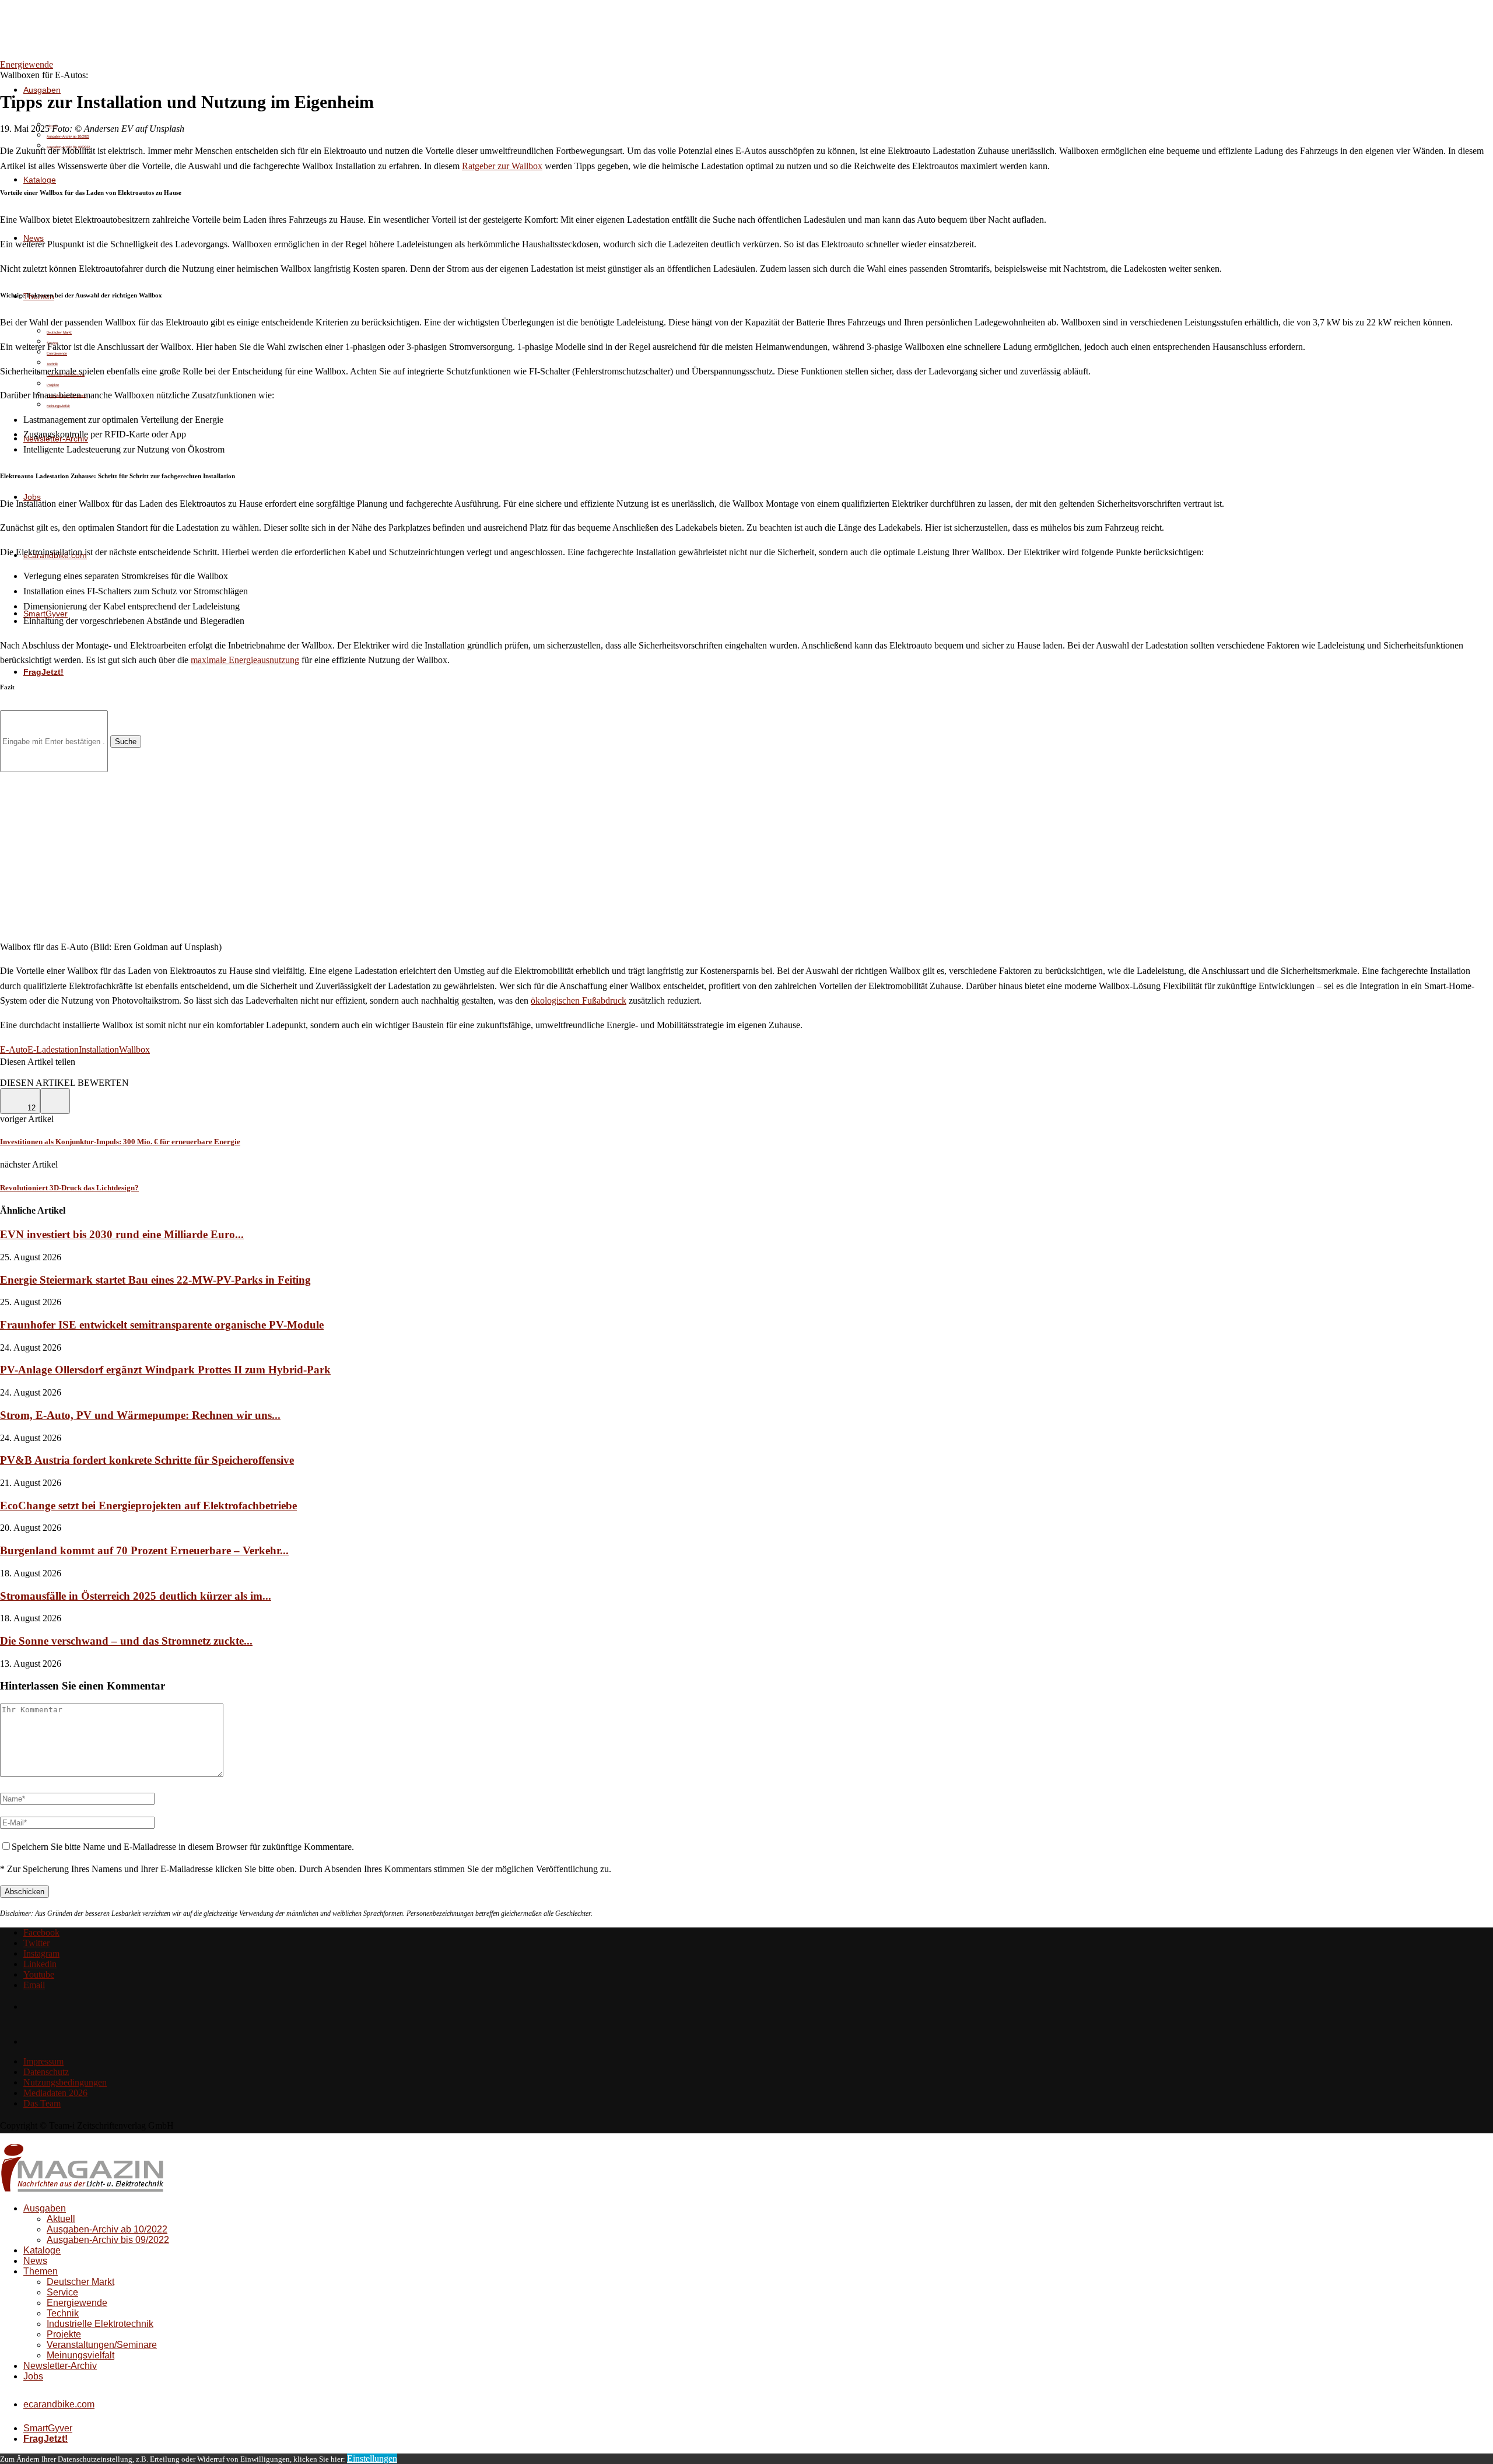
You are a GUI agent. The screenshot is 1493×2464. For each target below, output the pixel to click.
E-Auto (14, 1049)
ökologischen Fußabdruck (579, 1000)
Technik (63, 2313)
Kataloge (40, 180)
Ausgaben (42, 90)
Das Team (42, 2103)
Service (62, 2292)
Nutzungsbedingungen (65, 2082)
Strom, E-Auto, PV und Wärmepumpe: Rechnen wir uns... (140, 1415)
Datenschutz (46, 2072)
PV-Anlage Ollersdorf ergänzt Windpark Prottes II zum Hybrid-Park (165, 1370)
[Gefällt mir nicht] (55, 1101)
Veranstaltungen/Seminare (102, 2345)
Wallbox (134, 1049)
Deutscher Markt (59, 332)
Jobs (33, 2376)
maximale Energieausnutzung (245, 660)
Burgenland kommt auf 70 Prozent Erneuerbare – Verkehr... (144, 1550)
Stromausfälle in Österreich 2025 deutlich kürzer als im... (136, 1596)
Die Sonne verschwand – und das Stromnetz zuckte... (126, 1641)
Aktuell (61, 2219)
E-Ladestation (53, 1049)
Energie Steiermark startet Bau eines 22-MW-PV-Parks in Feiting (155, 1280)
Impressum (43, 2061)
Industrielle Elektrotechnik (100, 2324)
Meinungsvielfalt (58, 406)
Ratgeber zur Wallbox (502, 166)
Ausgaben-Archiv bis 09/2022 (108, 2240)
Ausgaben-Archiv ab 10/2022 (68, 136)
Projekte (53, 385)
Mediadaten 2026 (55, 2093)
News (35, 2261)
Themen (41, 2271)
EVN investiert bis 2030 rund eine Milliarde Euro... (122, 1234)
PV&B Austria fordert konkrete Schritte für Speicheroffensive (147, 1460)
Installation (99, 1049)
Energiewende (77, 2303)
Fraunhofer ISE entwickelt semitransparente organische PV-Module (162, 1325)
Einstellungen (372, 2458)
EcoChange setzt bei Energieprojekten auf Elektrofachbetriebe (148, 1506)
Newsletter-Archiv (60, 2366)
